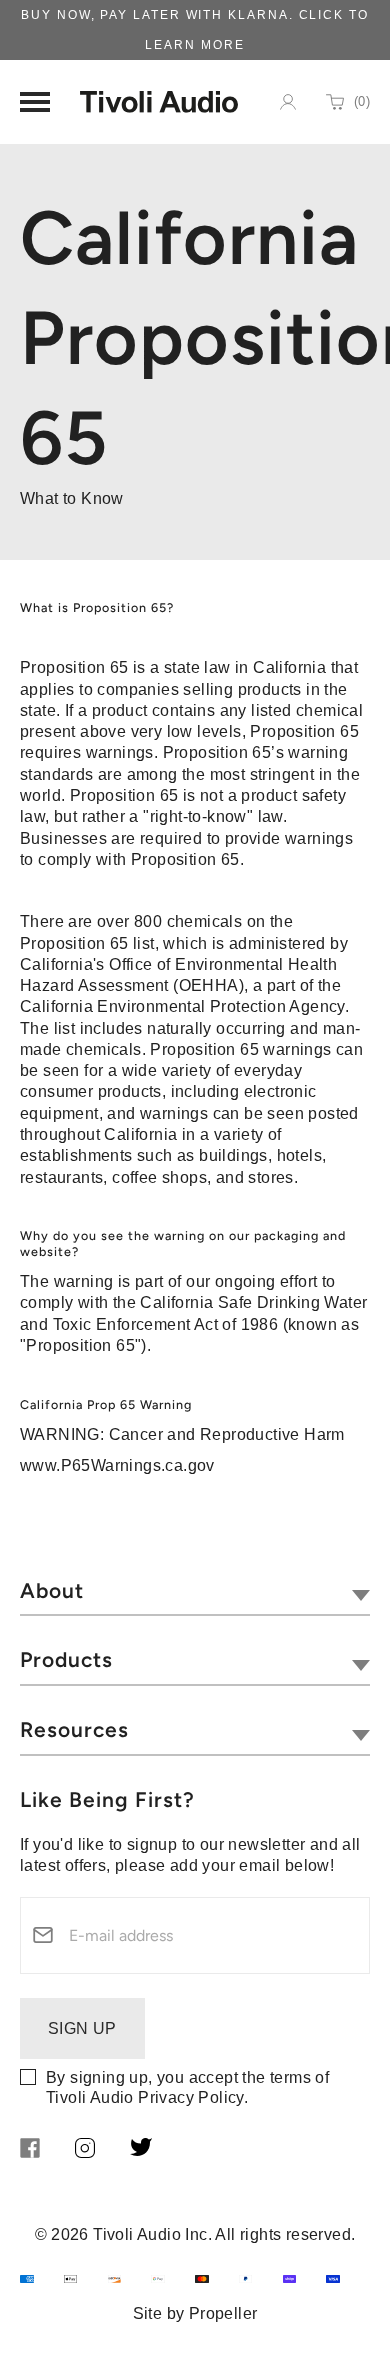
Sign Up (82, 2028)
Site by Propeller (195, 2313)
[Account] (288, 102)
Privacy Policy (191, 2097)
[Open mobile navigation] (35, 102)
